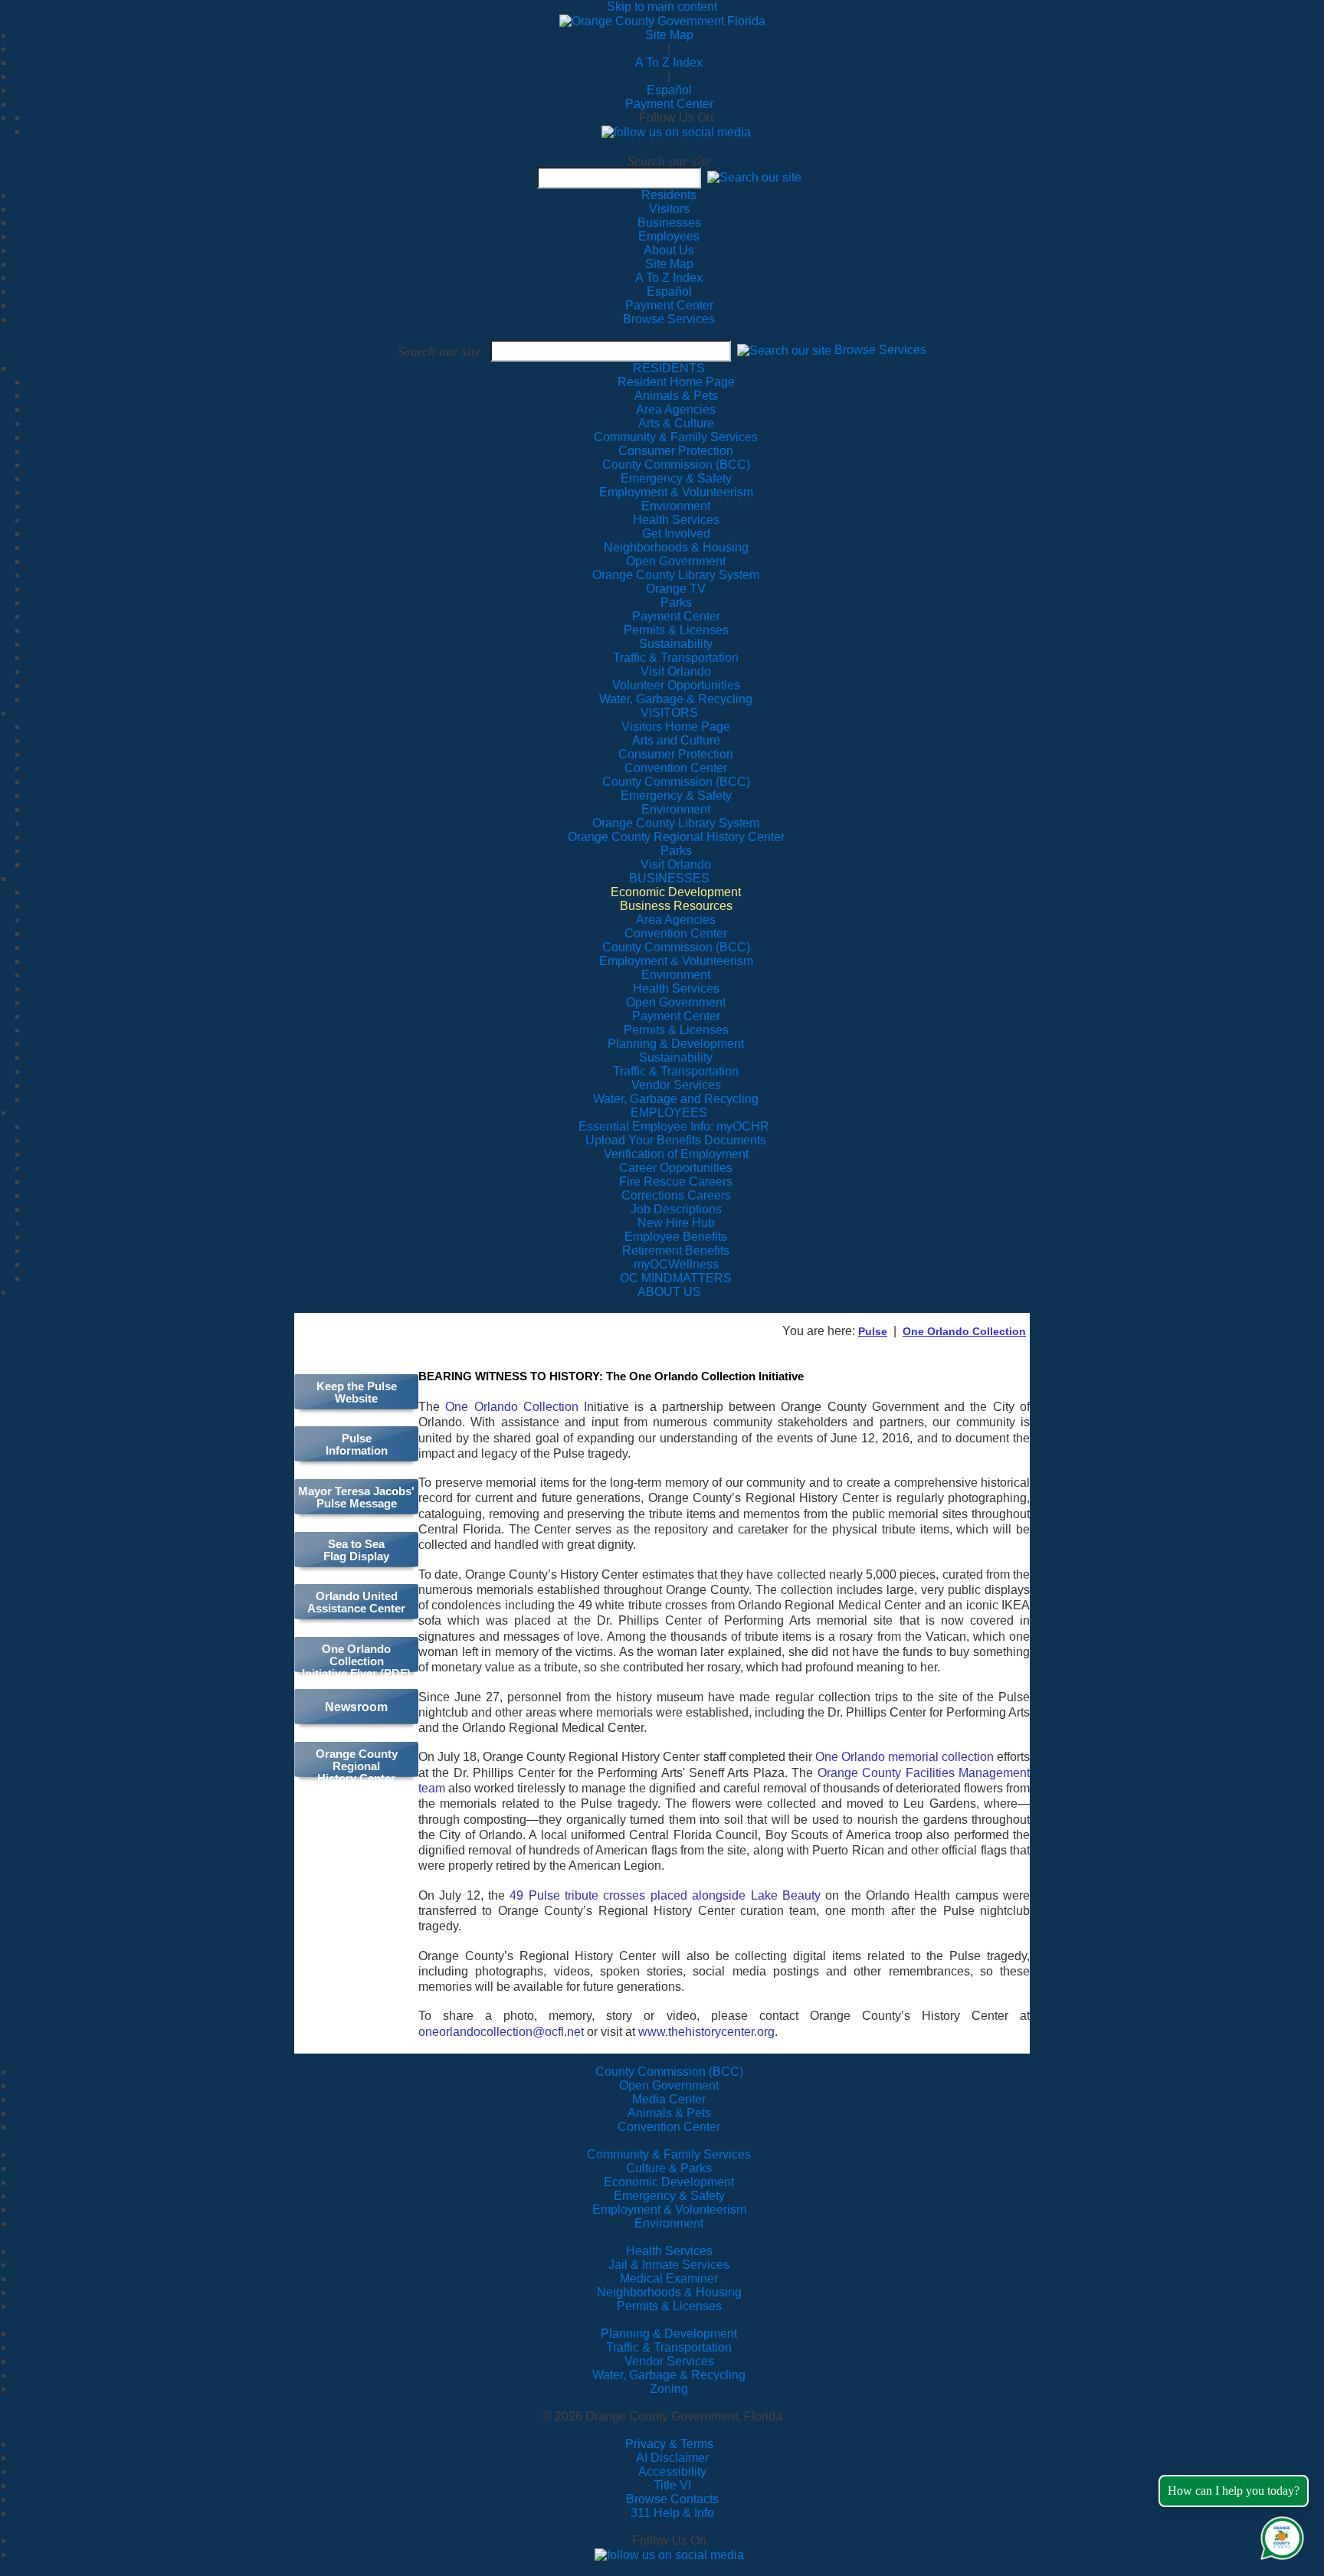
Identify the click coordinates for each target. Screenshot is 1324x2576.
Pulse (873, 1331)
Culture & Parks (669, 2168)
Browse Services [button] (880, 350)
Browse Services (669, 319)
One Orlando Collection (964, 1331)
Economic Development (669, 2182)
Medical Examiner (669, 2278)
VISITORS (669, 713)
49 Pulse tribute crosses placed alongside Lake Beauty (665, 1895)
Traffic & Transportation (669, 2347)
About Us (669, 250)
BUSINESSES (669, 878)
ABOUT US (669, 1292)
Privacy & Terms (669, 2444)
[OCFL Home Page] (662, 20)
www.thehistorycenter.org (706, 2032)
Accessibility (672, 2471)
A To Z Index (669, 62)
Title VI (672, 2485)
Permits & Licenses (669, 2306)
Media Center (669, 2099)
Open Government (669, 2085)
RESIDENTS (669, 368)
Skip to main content (662, 7)
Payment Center (669, 104)
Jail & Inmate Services (669, 2265)
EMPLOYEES (669, 1113)
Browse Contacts (672, 2499)
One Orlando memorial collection (905, 1757)
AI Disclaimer (672, 2458)
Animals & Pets (669, 2113)
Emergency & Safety (669, 2196)
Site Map (669, 35)
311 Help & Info (672, 2513)
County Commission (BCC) (669, 2072)
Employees (669, 236)
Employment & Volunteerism (669, 2209)
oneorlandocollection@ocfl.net (501, 2032)
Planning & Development (669, 2334)
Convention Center (669, 2127)
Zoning (669, 2389)
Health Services (669, 2251)
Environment (669, 2223)
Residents (669, 195)
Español (669, 90)
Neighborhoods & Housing (669, 2292)
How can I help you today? (1234, 2491)
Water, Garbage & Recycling (669, 2375)
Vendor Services (669, 2361)
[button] (754, 177)
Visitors (669, 209)
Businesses (669, 223)
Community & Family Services (676, 437)
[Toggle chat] (1279, 2535)
